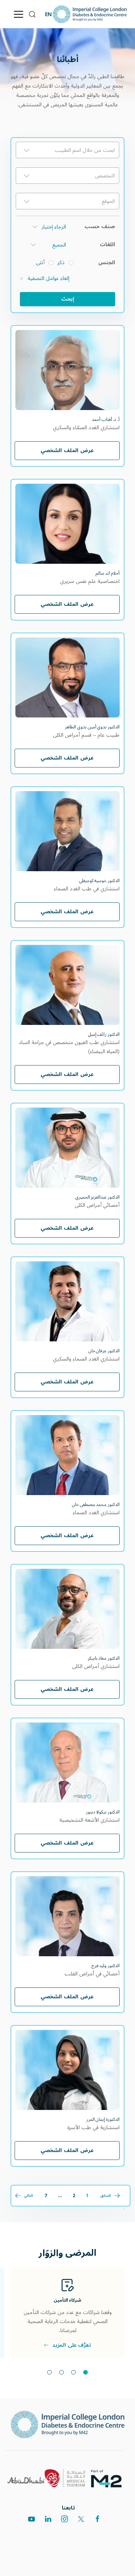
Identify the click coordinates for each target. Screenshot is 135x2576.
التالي (28, 2196)
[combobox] (67, 150)
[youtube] (31, 2519)
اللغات (107, 245)
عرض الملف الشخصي (67, 450)
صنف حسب (100, 227)
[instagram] (64, 2519)
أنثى (40, 263)
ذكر (61, 263)
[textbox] (67, 150)
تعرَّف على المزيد (72, 2345)
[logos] (109, 2478)
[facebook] (97, 2519)
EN (48, 14)
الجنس (107, 263)
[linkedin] (48, 2519)
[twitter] (81, 2519)
